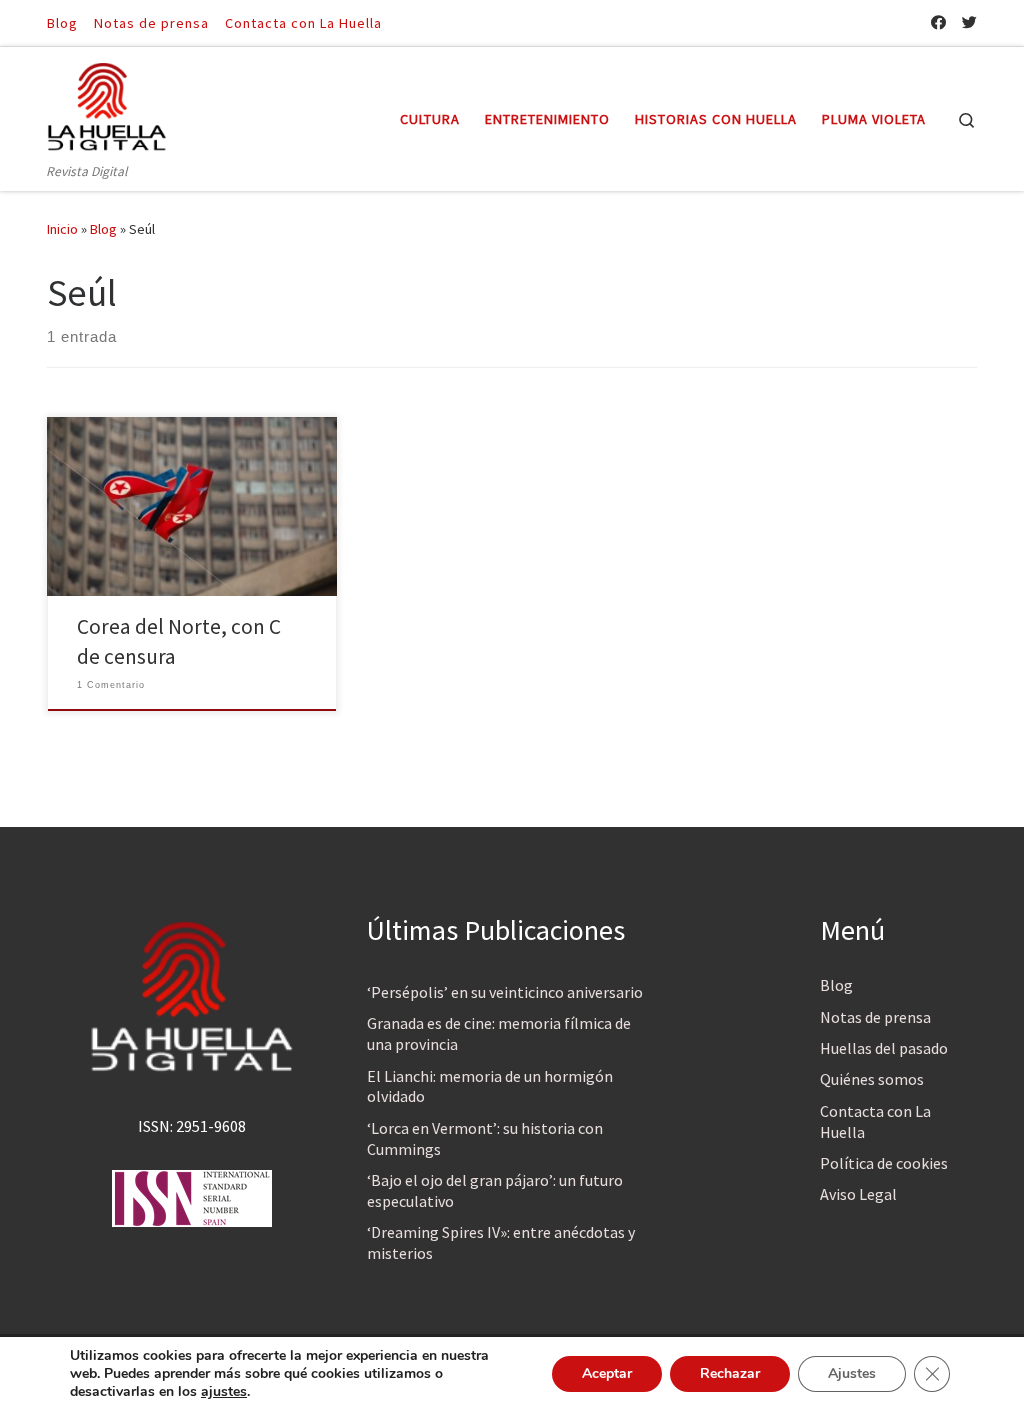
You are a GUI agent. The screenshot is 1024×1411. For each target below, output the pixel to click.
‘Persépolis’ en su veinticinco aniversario (505, 992)
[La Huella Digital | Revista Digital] (107, 103)
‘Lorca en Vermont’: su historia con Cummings (485, 1138)
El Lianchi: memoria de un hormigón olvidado (490, 1086)
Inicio (62, 229)
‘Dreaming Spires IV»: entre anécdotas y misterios (501, 1242)
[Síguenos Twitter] (969, 22)
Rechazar (730, 1373)
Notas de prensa (875, 1017)
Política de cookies (884, 1163)
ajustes (224, 1392)
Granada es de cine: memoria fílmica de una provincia (499, 1033)
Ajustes (852, 1373)
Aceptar (607, 1373)
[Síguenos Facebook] (938, 22)
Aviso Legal (858, 1194)
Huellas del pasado (884, 1048)
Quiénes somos (872, 1079)
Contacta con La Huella (875, 1121)
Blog (103, 229)
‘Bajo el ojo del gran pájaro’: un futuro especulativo (495, 1190)
